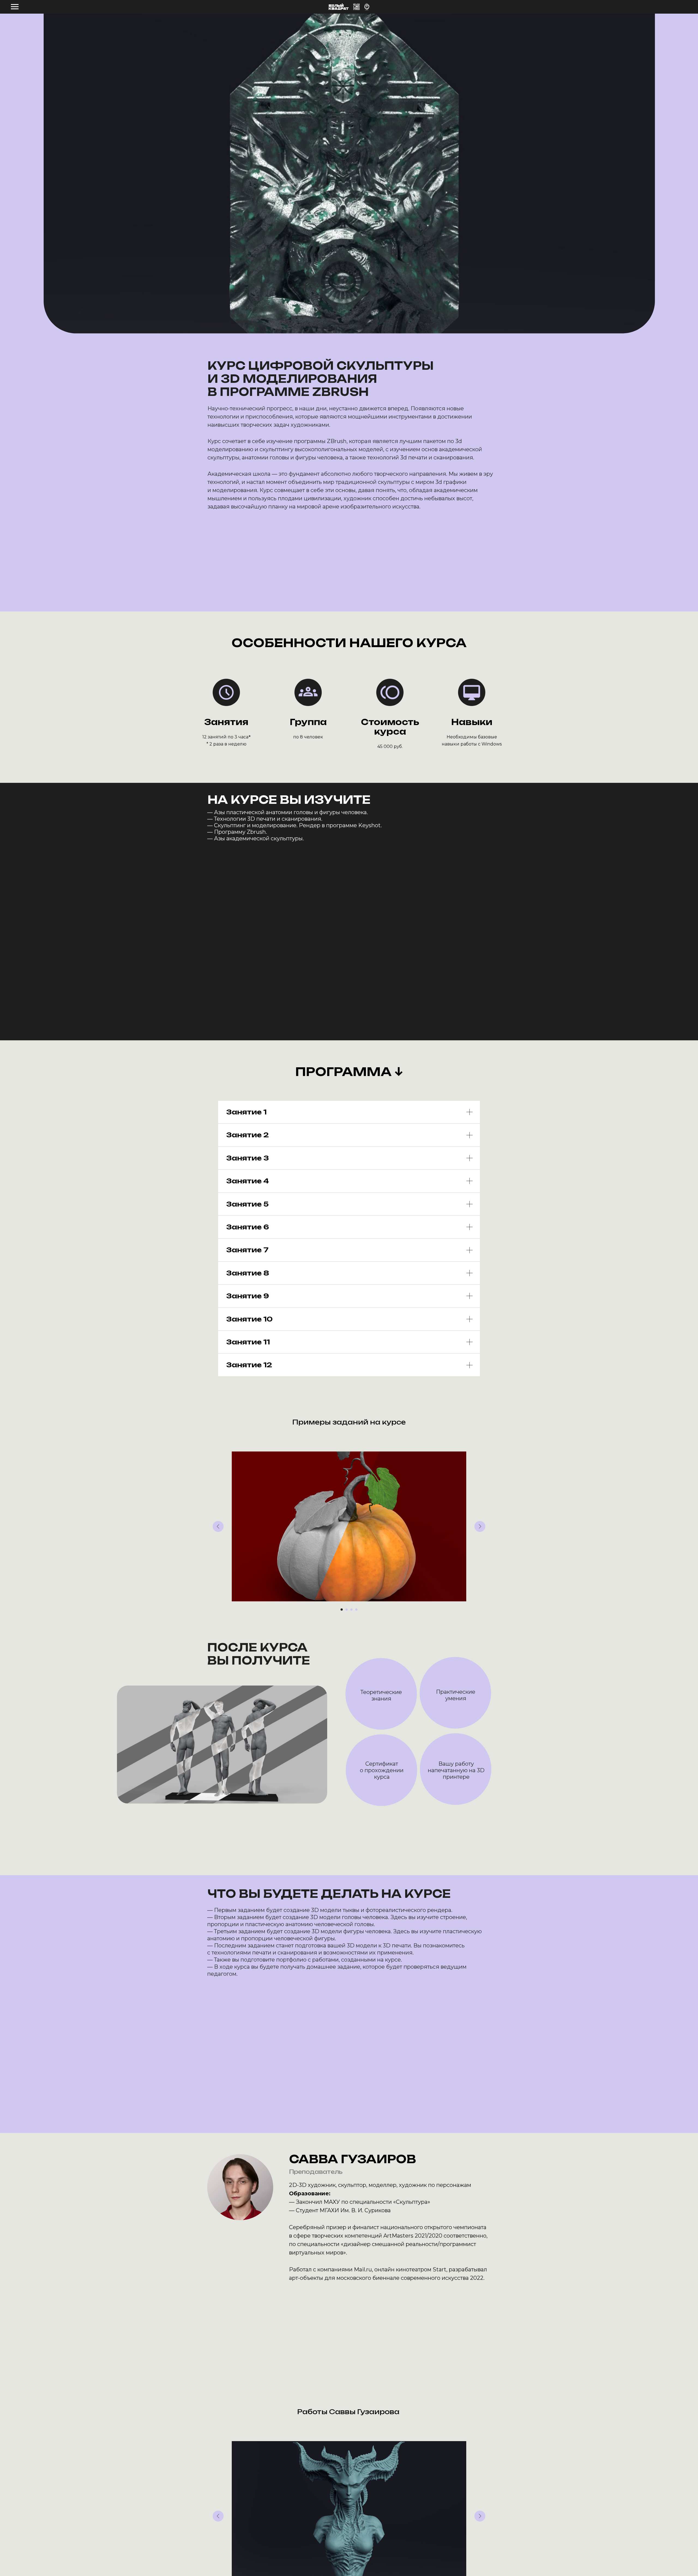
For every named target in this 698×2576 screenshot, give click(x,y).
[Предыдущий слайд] (218, 1526)
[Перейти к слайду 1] (342, 1610)
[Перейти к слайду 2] (347, 1610)
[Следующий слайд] (480, 1526)
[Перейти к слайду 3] (351, 1610)
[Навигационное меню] (15, 7)
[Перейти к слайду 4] (356, 1610)
